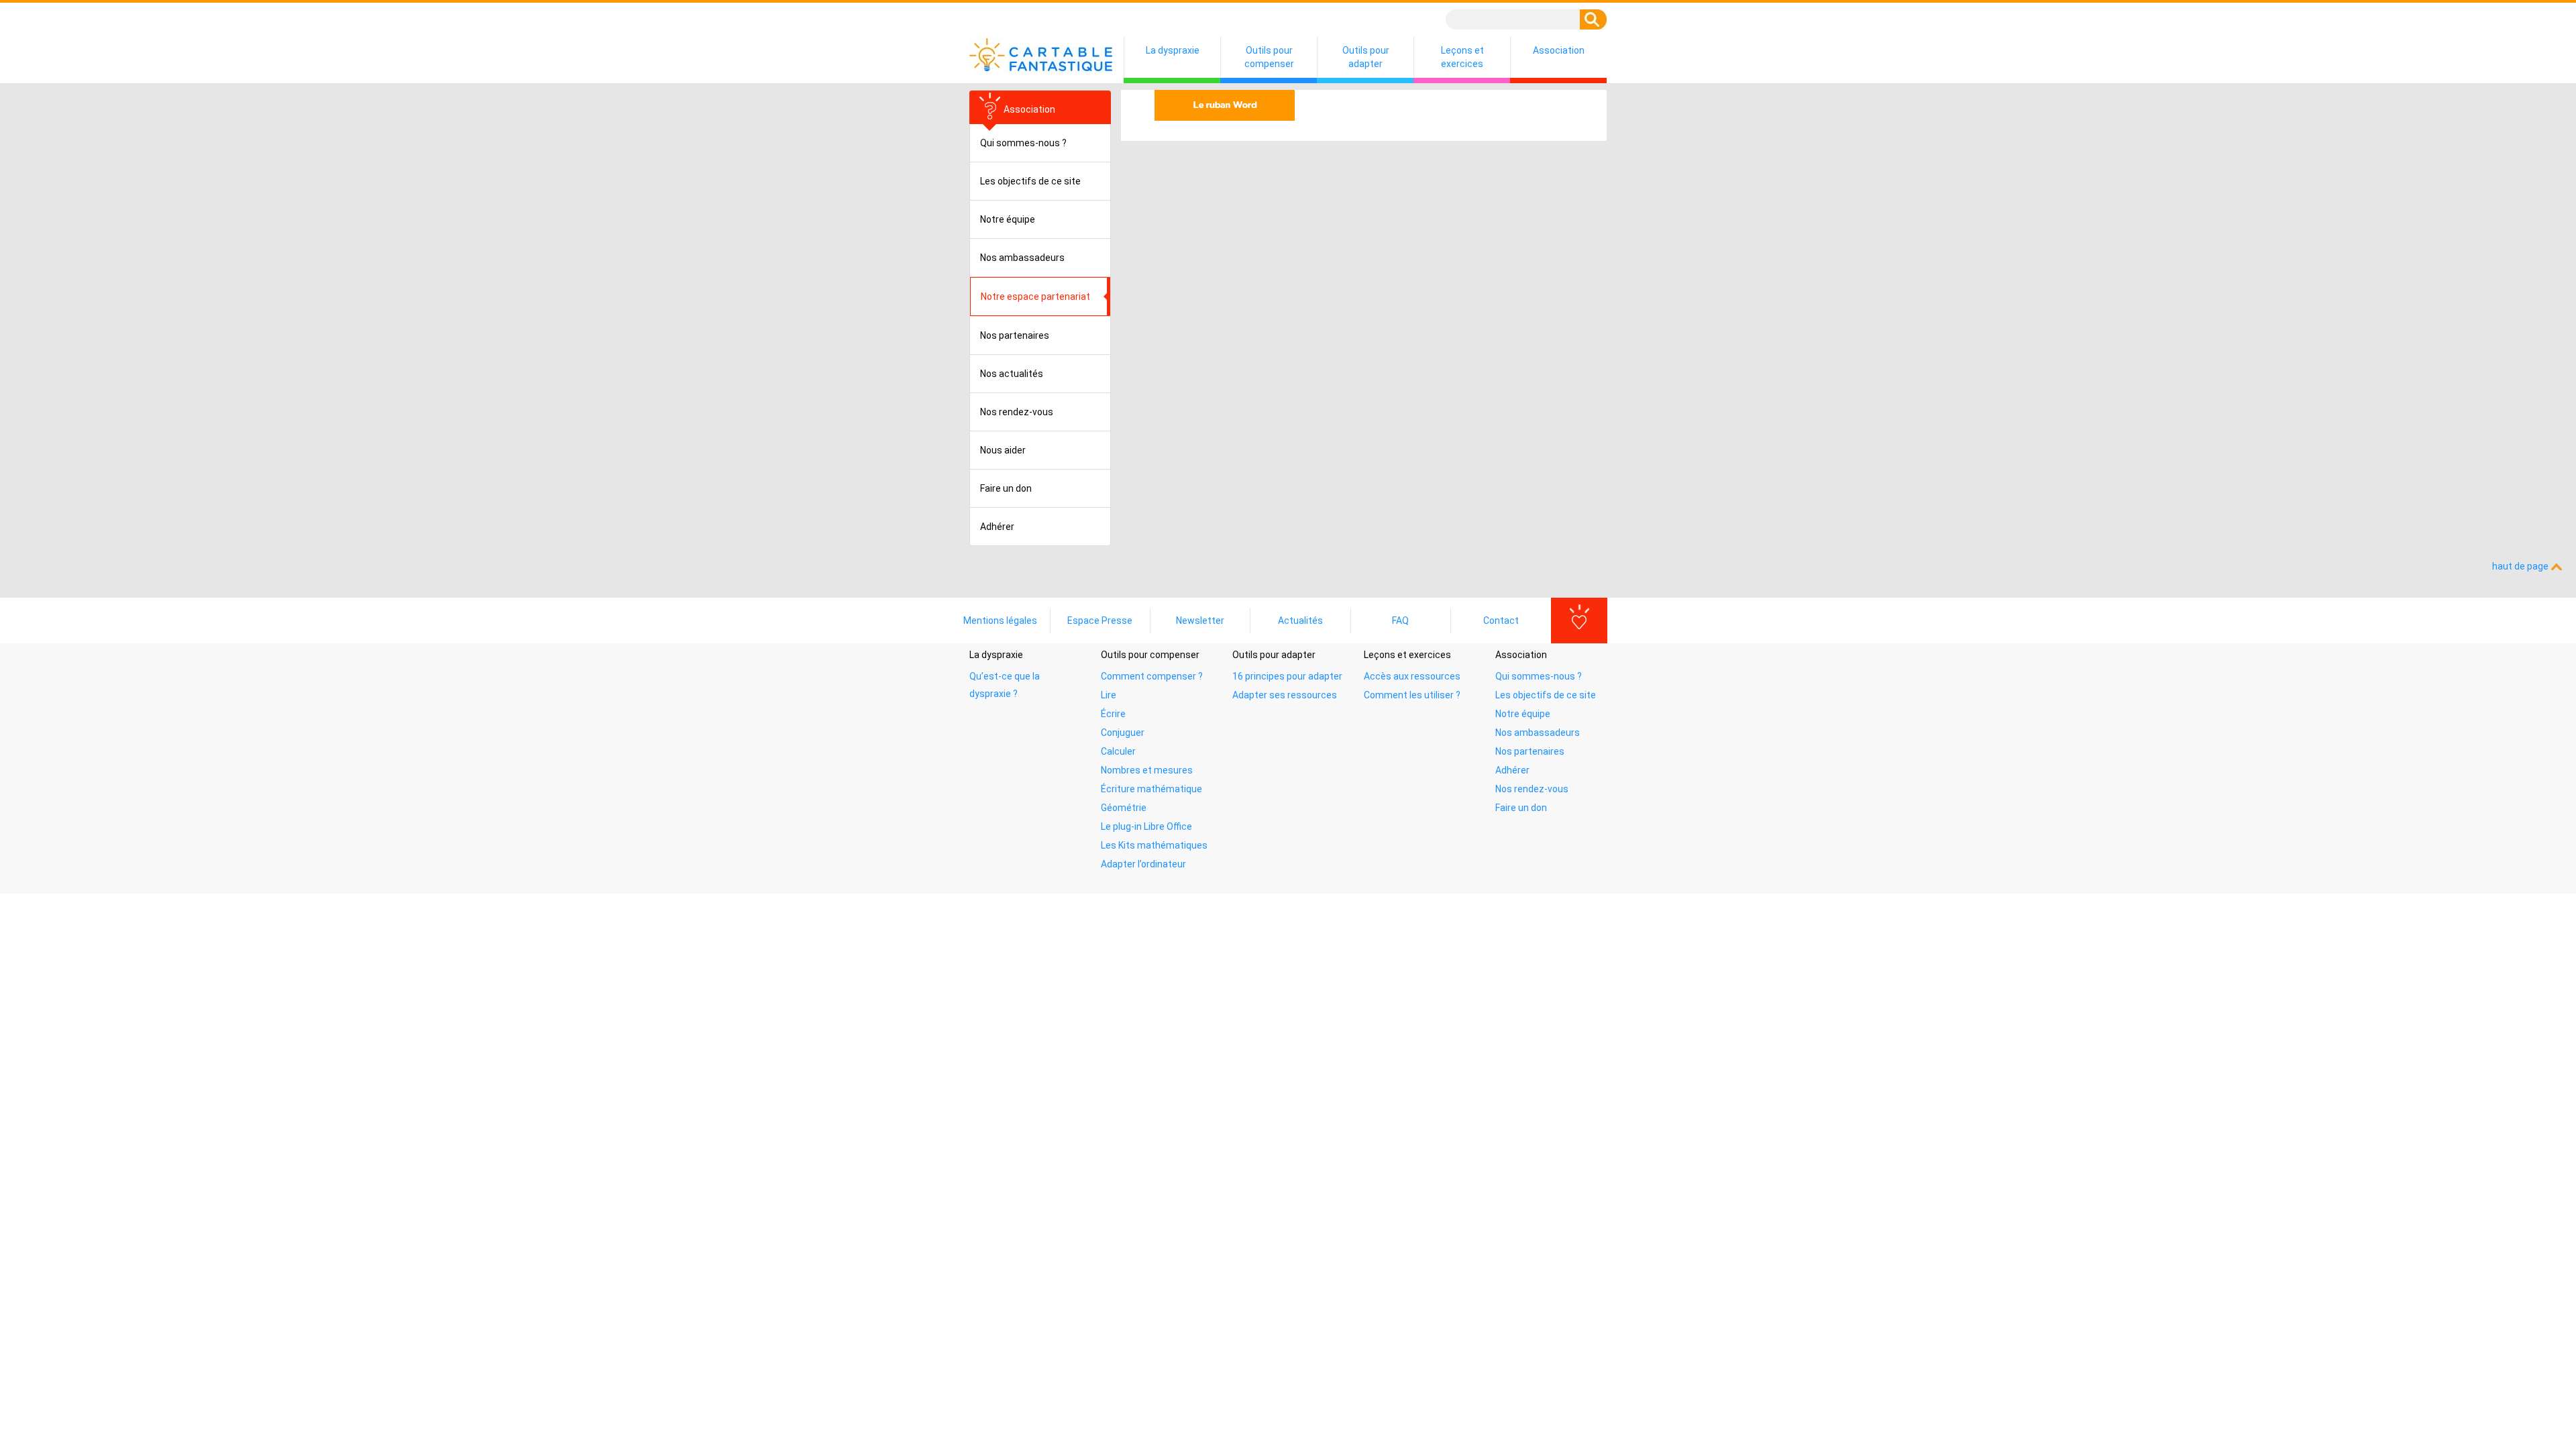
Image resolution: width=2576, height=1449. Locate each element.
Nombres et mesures (1147, 770)
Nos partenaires (1015, 335)
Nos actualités (1012, 374)
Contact (1501, 621)
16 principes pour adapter (1287, 676)
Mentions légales (1000, 621)
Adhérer (997, 527)
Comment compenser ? (1152, 676)
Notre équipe (1008, 219)
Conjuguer (1123, 733)
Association (1559, 50)
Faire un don (1006, 488)
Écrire (1113, 714)
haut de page (2521, 566)
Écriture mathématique (1151, 789)
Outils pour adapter (1366, 57)
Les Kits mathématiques (1154, 845)
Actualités (1300, 621)
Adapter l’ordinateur (1143, 864)
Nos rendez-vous (1017, 412)
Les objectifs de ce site (1030, 181)
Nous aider (1003, 450)
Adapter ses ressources (1285, 695)
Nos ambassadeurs (1022, 258)
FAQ (1400, 621)
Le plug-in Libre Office (1146, 826)
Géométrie (1124, 808)
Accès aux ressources (1412, 676)
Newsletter (1200, 621)
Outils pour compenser (1269, 57)
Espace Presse (1100, 621)
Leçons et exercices (1462, 57)
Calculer (1118, 751)
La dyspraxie (1173, 50)
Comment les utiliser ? (1412, 695)
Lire (1109, 695)
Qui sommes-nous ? (1023, 143)
